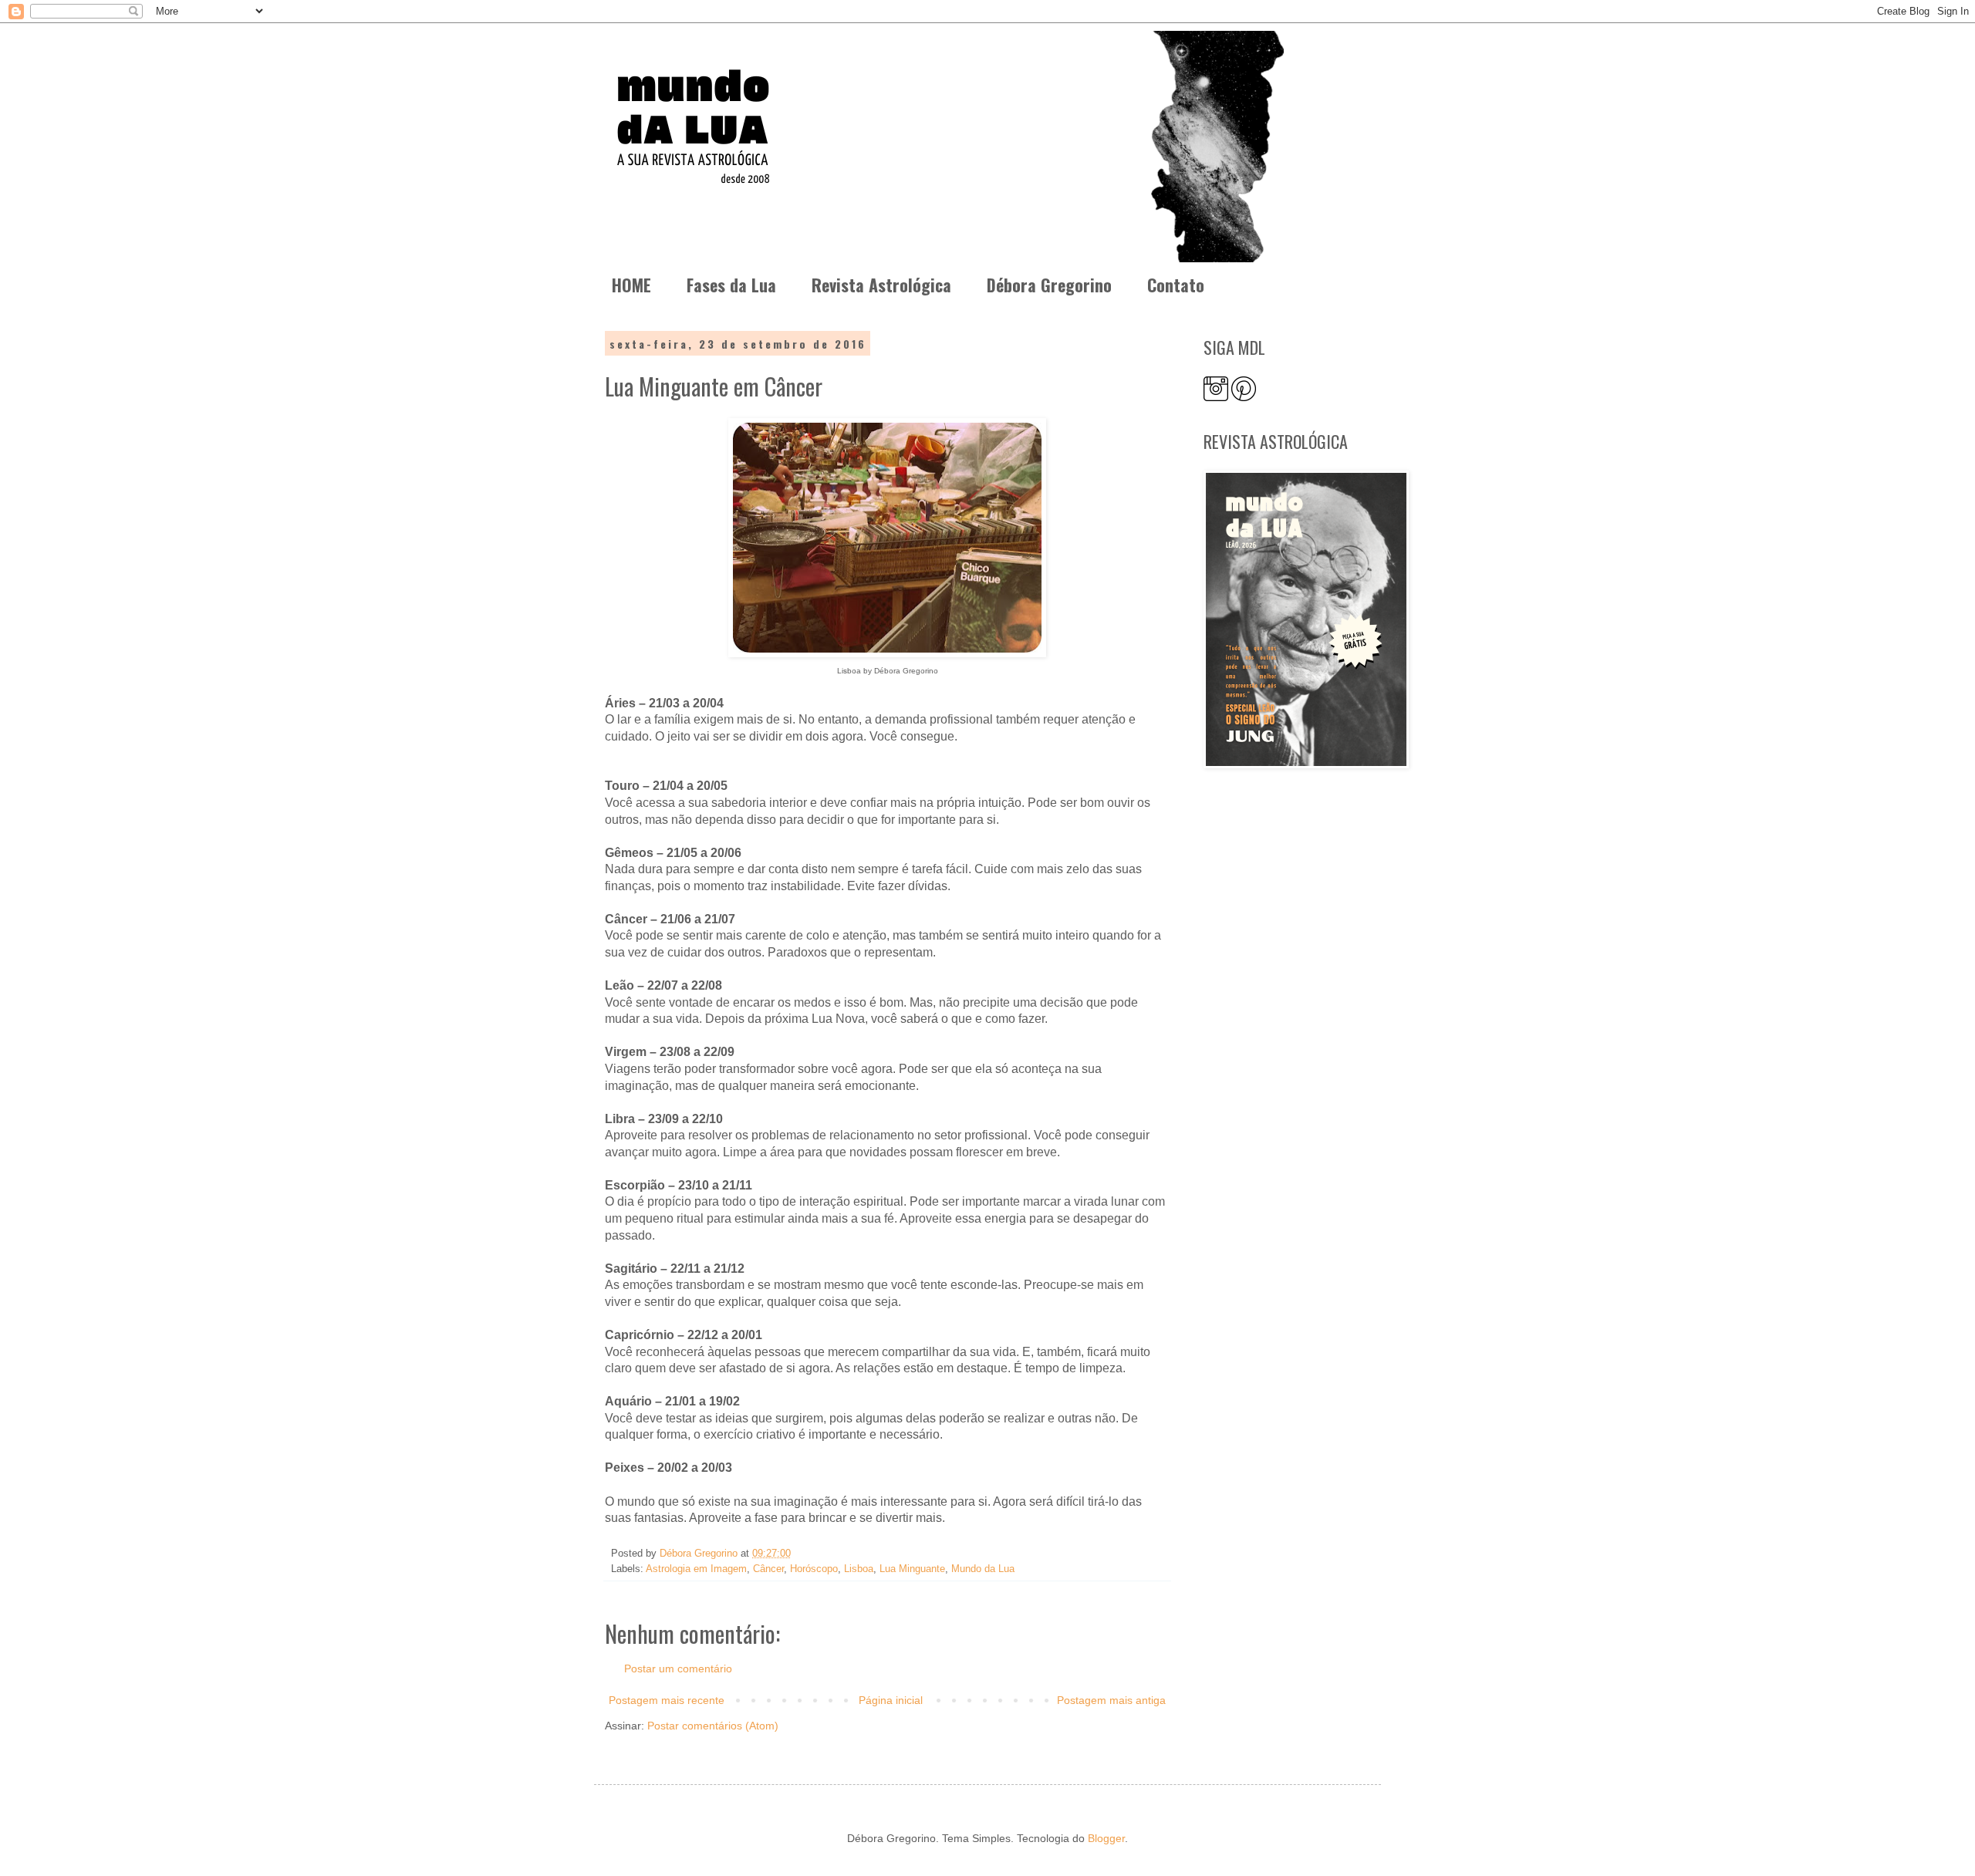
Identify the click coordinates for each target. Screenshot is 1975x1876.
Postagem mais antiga (1111, 1700)
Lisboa (859, 1569)
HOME (631, 285)
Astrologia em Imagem (696, 1569)
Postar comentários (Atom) (713, 1726)
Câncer (768, 1569)
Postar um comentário (678, 1668)
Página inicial (891, 1700)
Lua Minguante (912, 1569)
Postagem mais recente (667, 1700)
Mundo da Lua (983, 1569)
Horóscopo (814, 1569)
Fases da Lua (731, 285)
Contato (1176, 285)
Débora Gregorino (1049, 285)
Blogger (1106, 1838)
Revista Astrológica (881, 285)
